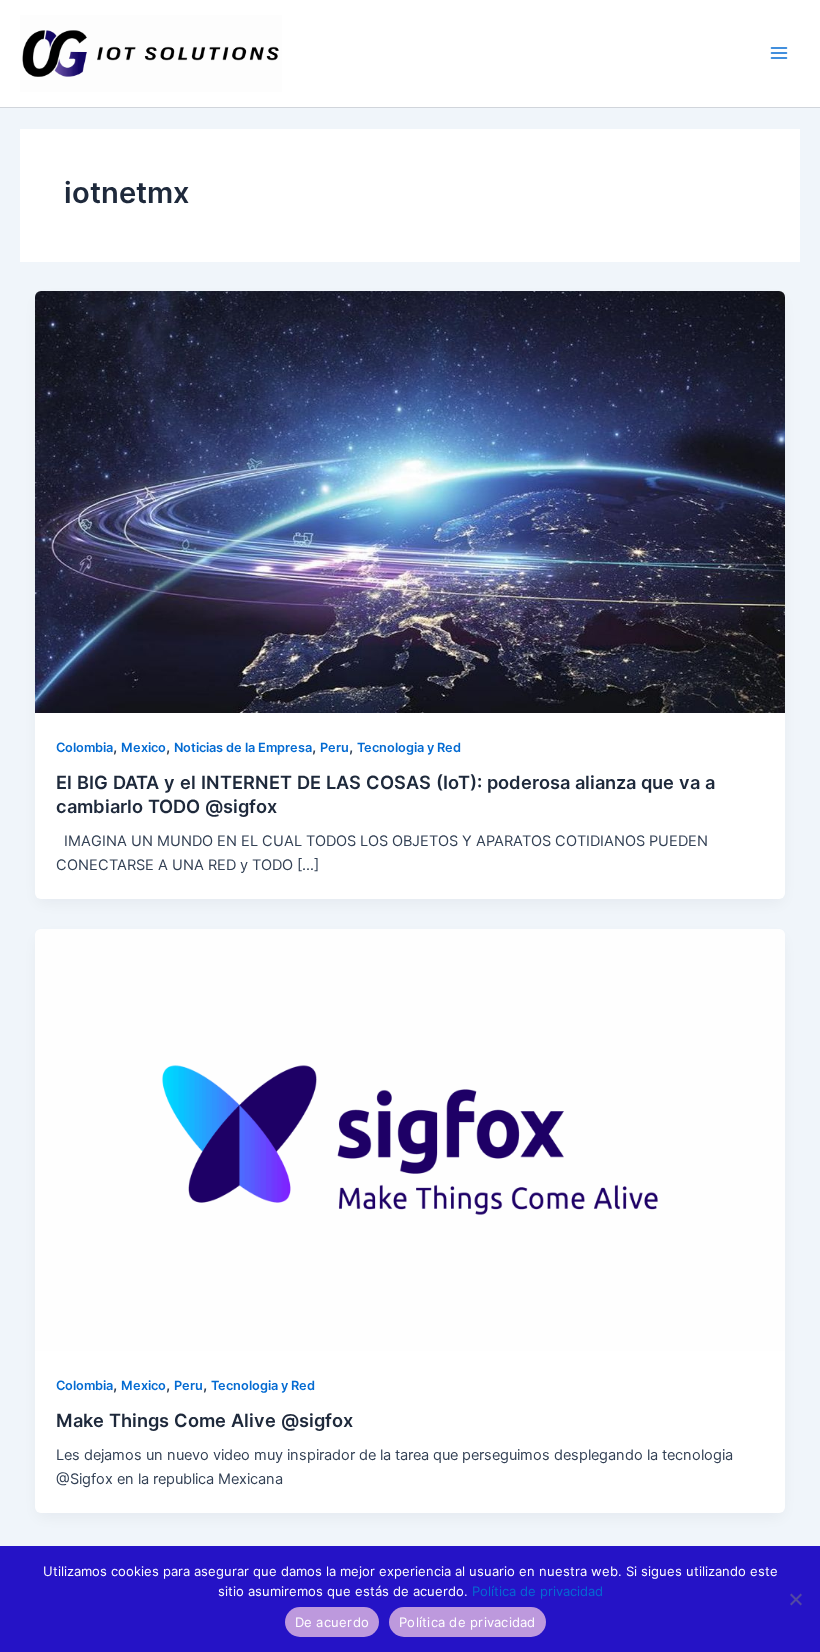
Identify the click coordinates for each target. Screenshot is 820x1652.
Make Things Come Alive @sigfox (204, 1420)
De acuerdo (332, 1622)
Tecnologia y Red (409, 747)
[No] (795, 1599)
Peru (334, 747)
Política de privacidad (537, 1591)
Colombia (84, 747)
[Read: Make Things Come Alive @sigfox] (410, 1139)
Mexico (143, 747)
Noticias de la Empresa (243, 747)
